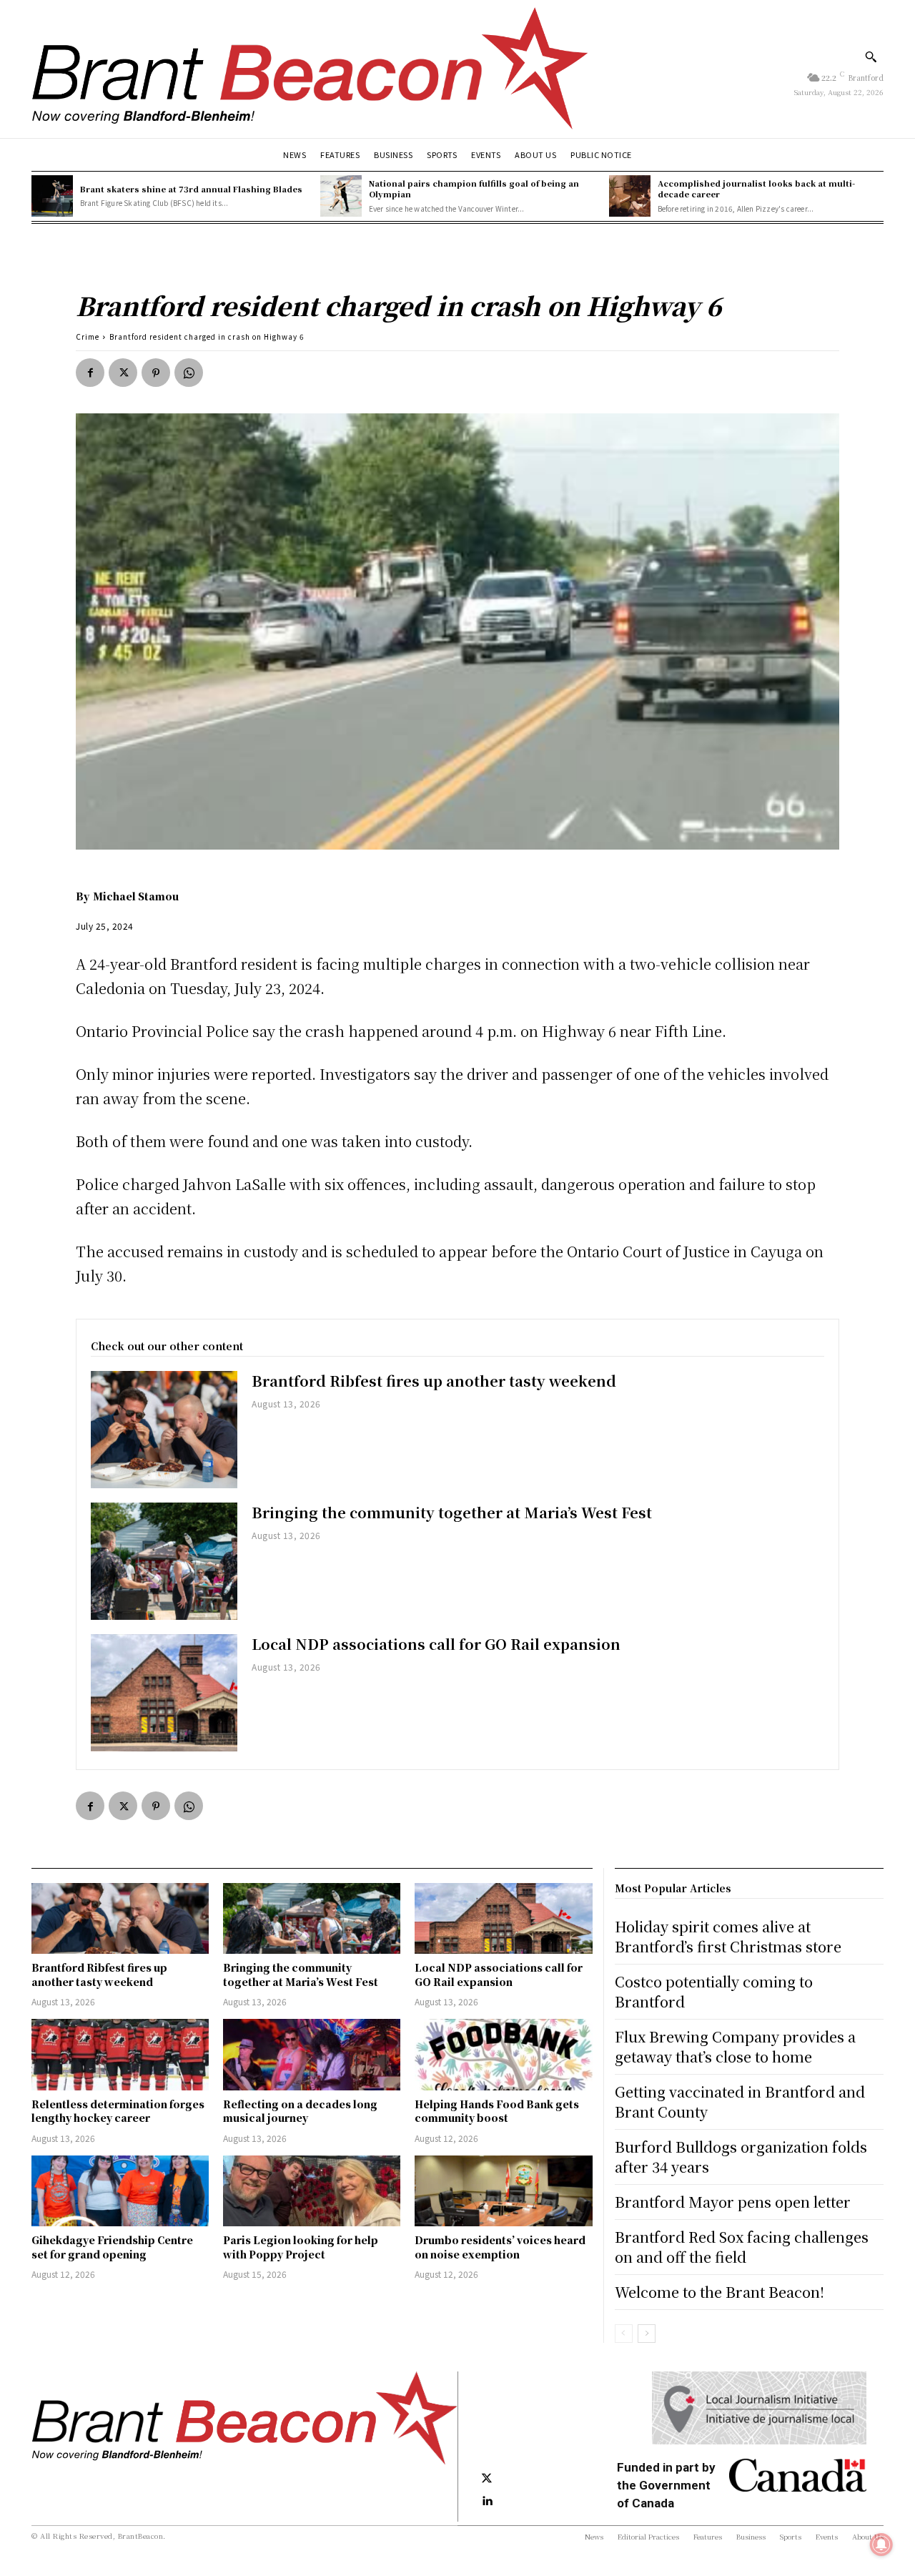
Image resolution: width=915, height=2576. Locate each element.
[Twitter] (123, 373)
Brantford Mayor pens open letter (733, 2202)
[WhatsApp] (189, 373)
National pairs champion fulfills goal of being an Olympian (474, 188)
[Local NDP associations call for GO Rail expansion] (164, 1693)
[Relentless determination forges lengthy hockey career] (120, 2054)
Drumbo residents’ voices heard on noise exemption (500, 2247)
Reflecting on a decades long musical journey (300, 2111)
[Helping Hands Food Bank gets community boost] (503, 2054)
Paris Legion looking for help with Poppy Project (301, 2247)
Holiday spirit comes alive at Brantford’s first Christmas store (728, 1936)
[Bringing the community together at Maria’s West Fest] (164, 1561)
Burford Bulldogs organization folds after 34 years (741, 2157)
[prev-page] (624, 2334)
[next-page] (647, 2334)
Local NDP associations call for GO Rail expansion (436, 1644)
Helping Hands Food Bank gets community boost (497, 2111)
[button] (871, 56)
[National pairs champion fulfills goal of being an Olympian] (341, 196)
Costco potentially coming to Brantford (714, 1991)
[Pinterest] (156, 373)
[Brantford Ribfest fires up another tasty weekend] (164, 1430)
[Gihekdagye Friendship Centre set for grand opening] (120, 2191)
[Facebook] (90, 373)
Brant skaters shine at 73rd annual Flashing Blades (191, 189)
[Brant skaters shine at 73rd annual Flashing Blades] (52, 196)
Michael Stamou (136, 896)
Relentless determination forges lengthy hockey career (118, 2111)
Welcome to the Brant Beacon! (719, 2292)
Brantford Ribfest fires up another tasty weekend (434, 1381)
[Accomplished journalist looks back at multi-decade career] (630, 196)
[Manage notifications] (881, 2545)
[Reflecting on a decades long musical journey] (312, 2054)
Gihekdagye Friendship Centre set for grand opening (112, 2247)
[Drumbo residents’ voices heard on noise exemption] (503, 2191)
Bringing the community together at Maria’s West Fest (452, 1512)
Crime (88, 336)
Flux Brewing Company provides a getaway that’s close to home (735, 2046)
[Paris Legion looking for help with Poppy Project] (312, 2191)
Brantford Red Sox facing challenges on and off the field (742, 2247)
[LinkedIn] (487, 2502)
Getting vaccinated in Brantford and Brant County (740, 2101)
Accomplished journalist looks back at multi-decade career (756, 188)
